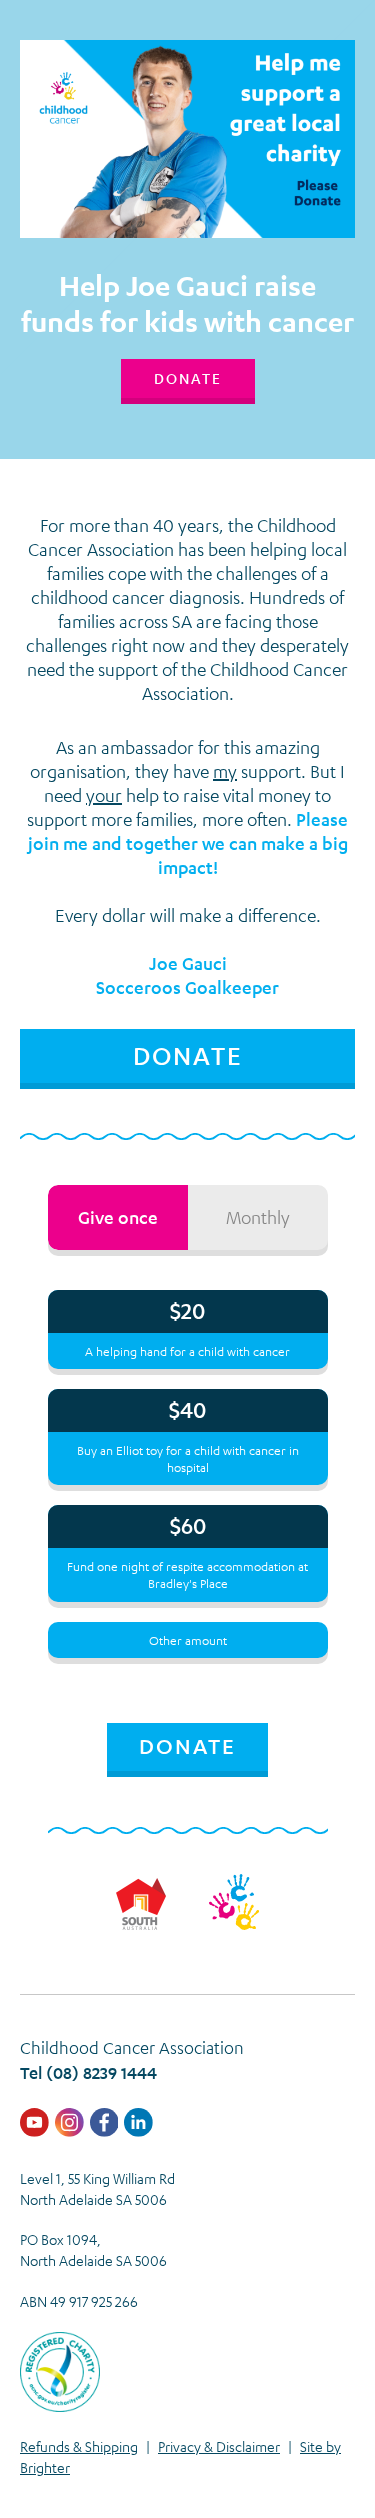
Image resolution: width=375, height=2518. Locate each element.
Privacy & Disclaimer (219, 2446)
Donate (188, 378)
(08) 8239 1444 (101, 2072)
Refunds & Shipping (79, 2446)
